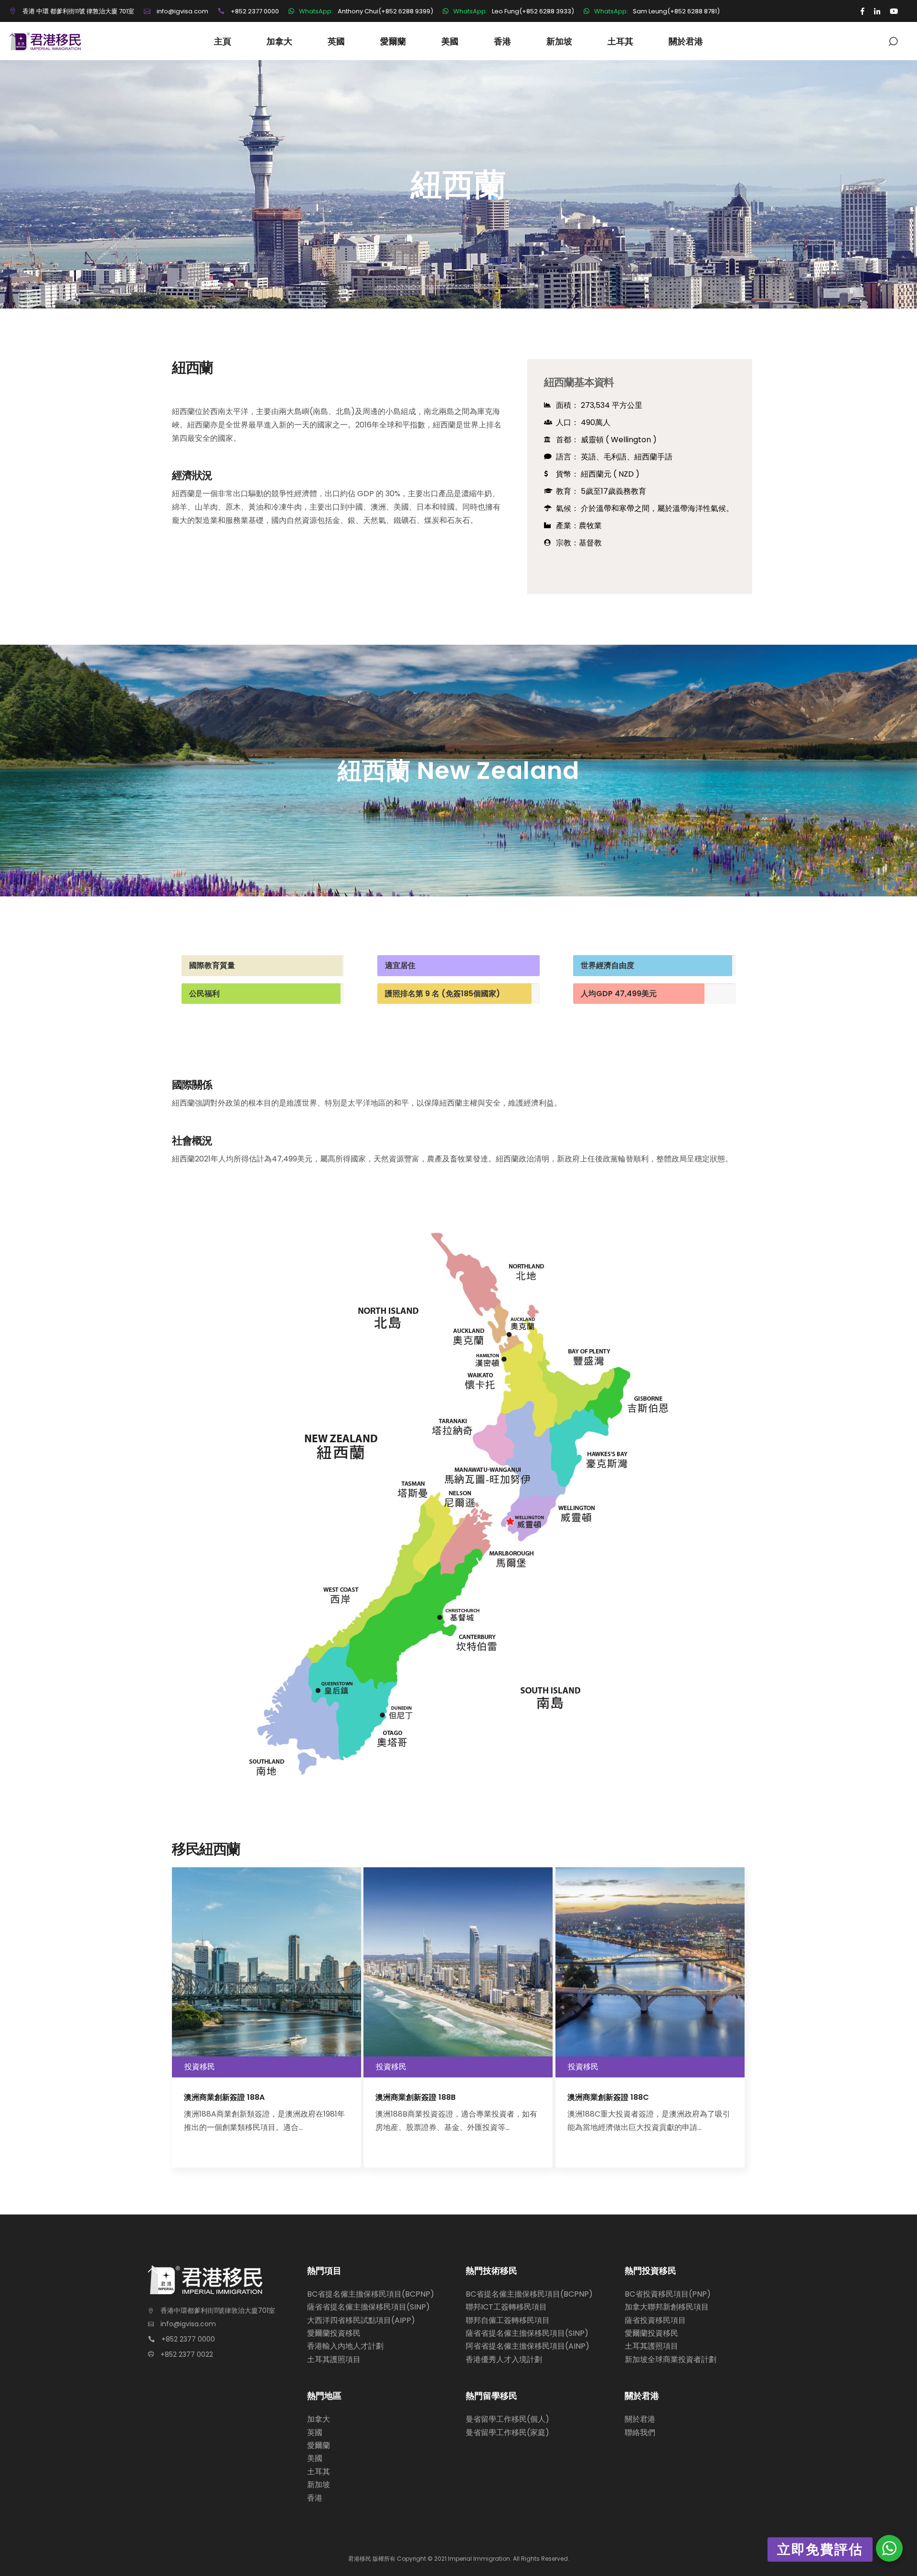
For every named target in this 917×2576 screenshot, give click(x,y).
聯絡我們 (640, 2432)
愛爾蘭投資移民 (334, 2333)
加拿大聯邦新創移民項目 (667, 2307)
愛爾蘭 (319, 2445)
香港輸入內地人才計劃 (345, 2346)
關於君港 (640, 2419)
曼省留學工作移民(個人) (507, 2419)
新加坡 (319, 2485)
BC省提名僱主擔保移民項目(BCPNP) (371, 2294)
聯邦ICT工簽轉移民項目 (506, 2307)
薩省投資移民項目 (655, 2320)
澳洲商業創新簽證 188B (416, 2097)
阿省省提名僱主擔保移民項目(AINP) (528, 2346)
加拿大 (319, 2419)
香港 (315, 2498)
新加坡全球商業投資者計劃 (671, 2359)
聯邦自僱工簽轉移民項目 (508, 2320)
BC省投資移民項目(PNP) (668, 2294)
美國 (315, 2458)
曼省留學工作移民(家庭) (507, 2432)
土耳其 (319, 2472)
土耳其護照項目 (334, 2359)
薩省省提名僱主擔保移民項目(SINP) (368, 2307)
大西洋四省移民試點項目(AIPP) (361, 2320)
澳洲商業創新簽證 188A (224, 2097)
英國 (315, 2432)
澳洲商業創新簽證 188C (608, 2097)
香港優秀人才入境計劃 (504, 2359)
